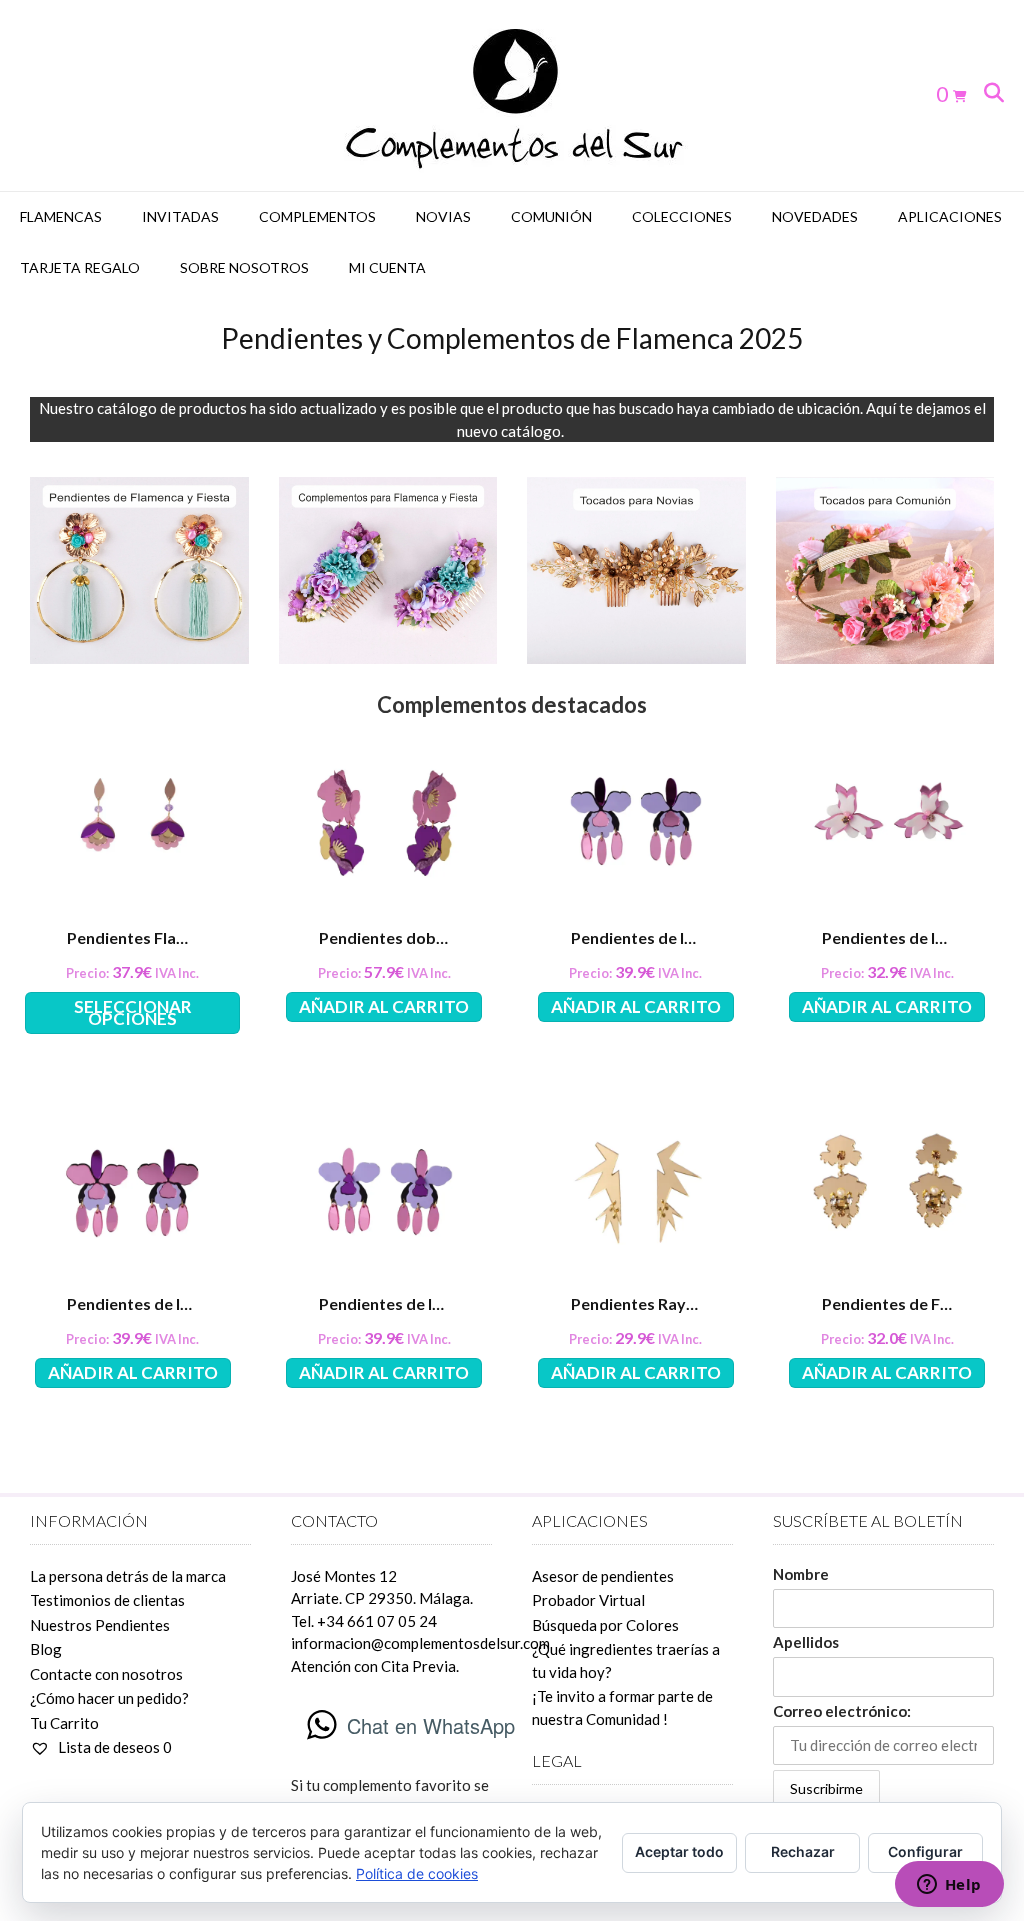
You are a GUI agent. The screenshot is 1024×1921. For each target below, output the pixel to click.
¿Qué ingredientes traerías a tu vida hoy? (626, 1660)
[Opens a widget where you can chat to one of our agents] (949, 1886)
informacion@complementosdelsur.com (420, 1643)
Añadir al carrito (384, 1006)
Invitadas (180, 216)
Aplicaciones (950, 216)
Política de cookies (417, 1873)
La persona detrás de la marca (128, 1576)
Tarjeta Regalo (80, 267)
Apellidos (806, 1642)
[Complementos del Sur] (512, 95)
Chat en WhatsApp (431, 1725)
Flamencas (61, 216)
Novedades (815, 216)
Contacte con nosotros (106, 1674)
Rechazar (803, 1851)
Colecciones (682, 216)
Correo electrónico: (842, 1711)
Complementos (317, 216)
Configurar (925, 1851)
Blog (46, 1649)
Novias (443, 216)
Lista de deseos (113, 1747)
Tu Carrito (64, 1723)
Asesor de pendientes (603, 1576)
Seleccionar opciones (133, 1012)
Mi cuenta (387, 267)
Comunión (551, 216)
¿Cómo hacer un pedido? (109, 1698)
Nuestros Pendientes (100, 1625)
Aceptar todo (679, 1851)
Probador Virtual (588, 1600)
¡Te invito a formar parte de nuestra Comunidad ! (622, 1707)
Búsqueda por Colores (605, 1625)
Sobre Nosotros (244, 267)
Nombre (801, 1574)
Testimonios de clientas (107, 1600)
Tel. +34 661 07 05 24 (364, 1621)
